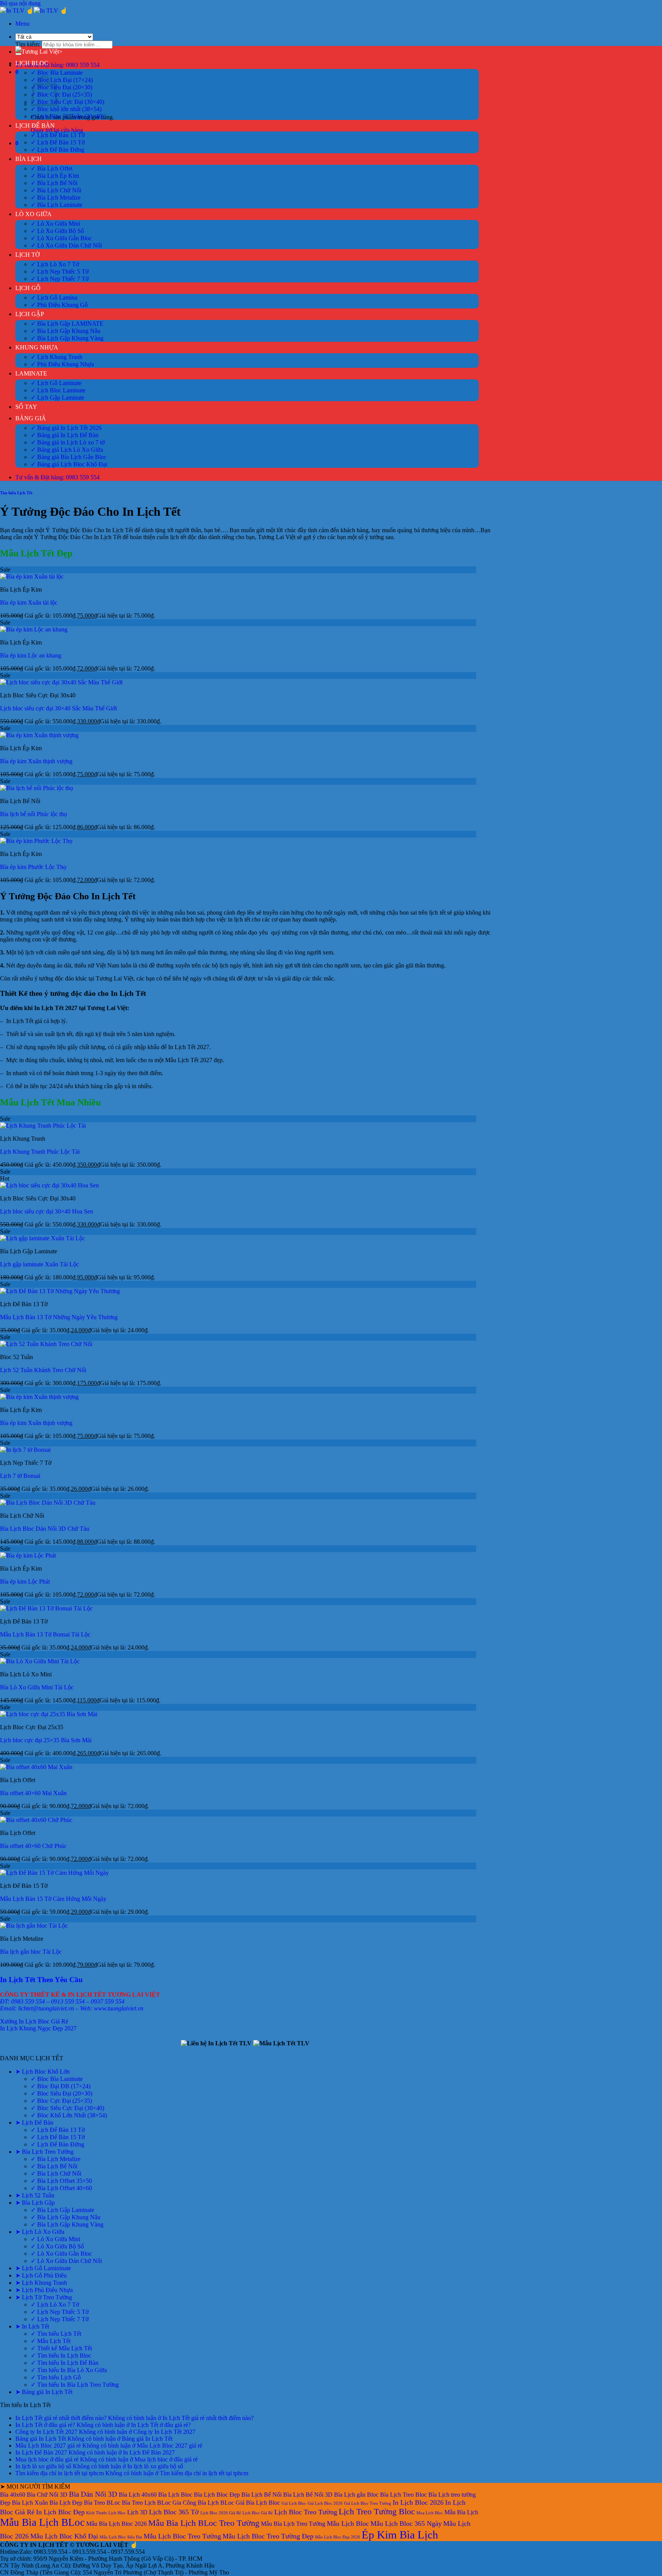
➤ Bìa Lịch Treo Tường (44, 2152)
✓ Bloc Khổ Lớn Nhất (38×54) (69, 2115)
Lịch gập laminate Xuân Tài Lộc (39, 1264)
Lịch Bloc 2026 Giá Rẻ (221, 2513)
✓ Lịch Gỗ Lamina (54, 298)
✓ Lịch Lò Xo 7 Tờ (55, 264)
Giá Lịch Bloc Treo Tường (368, 2503)
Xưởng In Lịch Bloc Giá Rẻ (34, 2021)
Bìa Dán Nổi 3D (93, 2494)
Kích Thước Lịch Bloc (106, 2513)
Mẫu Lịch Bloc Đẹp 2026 (338, 2537)
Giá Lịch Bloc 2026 (325, 2503)
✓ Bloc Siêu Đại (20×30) (61, 87)
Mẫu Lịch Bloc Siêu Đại (121, 2537)
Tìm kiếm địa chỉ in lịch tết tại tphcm (60, 2473)
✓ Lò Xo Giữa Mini (55, 224)
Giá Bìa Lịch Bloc (258, 2503)
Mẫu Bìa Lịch (461, 2512)
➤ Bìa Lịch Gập (35, 2203)
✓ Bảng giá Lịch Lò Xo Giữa (67, 450)
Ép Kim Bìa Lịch (400, 2535)
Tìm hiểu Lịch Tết (16, 493)
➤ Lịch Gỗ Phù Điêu (41, 2275)
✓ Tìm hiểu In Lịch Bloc (61, 2355)
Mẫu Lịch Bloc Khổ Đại (64, 2536)
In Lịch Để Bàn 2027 (41, 2452)
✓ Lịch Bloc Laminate (58, 390)
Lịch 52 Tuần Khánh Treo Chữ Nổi (43, 1370)
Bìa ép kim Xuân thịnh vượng (36, 761)
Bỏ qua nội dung (20, 3)
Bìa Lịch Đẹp (66, 2503)
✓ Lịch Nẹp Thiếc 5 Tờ (60, 271)
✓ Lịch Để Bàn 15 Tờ (58, 142)
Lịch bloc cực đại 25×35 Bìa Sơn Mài (46, 1740)
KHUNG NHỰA (37, 347)
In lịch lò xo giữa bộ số (43, 2466)
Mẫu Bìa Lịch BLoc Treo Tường (204, 2523)
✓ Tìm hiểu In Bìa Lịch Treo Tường (75, 2385)
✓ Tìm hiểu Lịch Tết (56, 2334)
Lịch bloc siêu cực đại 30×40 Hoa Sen (47, 1211)
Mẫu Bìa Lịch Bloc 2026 (116, 2524)
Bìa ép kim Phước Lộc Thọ (33, 867)
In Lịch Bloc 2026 (418, 2502)
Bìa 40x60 (13, 2495)
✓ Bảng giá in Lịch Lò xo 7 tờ (68, 442)
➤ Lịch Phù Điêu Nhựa (44, 2290)
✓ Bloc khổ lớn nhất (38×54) (66, 109)
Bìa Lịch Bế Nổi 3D (308, 2495)
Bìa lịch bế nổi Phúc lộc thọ (34, 814)
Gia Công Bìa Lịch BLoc (203, 2503)
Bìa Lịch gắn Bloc (356, 2495)
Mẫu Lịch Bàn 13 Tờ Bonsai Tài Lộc (45, 1634)
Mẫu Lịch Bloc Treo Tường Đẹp (268, 2536)
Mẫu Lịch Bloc (348, 2524)
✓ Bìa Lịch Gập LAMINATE (67, 324)
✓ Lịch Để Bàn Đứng (57, 150)
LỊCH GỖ (28, 288)
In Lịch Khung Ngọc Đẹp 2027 (38, 2028)
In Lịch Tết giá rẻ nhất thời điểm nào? (61, 2418)
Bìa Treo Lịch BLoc (146, 2503)
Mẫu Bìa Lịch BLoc (42, 2522)
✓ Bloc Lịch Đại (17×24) (62, 80)
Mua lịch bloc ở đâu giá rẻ (47, 2459)
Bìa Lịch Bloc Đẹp (217, 2495)
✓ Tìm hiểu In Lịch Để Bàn (65, 2363)
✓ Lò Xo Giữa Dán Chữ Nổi (66, 245)
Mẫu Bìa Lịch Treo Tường (293, 2524)
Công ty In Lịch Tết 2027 (46, 2432)
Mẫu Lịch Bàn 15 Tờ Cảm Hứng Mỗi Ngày (53, 1899)
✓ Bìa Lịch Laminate (57, 205)
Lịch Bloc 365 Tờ (174, 2512)
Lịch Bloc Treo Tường (306, 2512)
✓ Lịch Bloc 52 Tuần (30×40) (67, 116)
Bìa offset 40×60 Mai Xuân (33, 1793)
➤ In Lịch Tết (32, 2326)
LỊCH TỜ (28, 255)
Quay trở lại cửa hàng (57, 130)
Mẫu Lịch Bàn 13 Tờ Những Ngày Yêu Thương (59, 1317)
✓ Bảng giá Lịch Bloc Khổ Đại (69, 464)
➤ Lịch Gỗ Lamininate (43, 2268)
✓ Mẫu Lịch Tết (51, 2341)
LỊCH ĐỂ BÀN (35, 125)
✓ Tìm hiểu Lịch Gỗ (56, 2377)
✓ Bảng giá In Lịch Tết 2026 (66, 428)
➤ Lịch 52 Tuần (35, 2195)
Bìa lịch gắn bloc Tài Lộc (31, 1952)
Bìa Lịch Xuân (30, 2503)
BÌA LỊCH (29, 159)
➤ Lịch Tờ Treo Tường (44, 2297)
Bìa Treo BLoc (102, 2503)
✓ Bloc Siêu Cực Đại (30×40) (67, 102)
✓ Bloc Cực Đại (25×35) (61, 94)
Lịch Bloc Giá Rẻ (258, 2513)
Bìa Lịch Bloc (175, 2495)
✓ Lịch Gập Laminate (57, 398)
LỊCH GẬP (30, 314)
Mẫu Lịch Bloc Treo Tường (182, 2536)
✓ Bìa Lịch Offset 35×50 (61, 2181)
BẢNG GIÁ (31, 418)
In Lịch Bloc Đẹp (60, 2512)
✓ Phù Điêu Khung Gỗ (59, 305)
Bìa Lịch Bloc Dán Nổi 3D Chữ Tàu (45, 1529)
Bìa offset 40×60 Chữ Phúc (33, 1846)
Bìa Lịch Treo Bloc (403, 2495)
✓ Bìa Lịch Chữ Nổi (56, 190)
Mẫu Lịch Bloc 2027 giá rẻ (48, 2446)
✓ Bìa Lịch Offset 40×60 (61, 2188)
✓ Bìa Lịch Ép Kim (55, 176)
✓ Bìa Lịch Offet (52, 168)
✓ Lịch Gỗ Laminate (56, 383)
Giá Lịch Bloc (294, 2503)
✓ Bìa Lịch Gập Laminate (62, 2210)
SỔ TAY (26, 407)
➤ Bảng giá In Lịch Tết (44, 2392)
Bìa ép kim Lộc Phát (25, 1582)
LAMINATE (31, 373)
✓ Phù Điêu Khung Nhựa (62, 364)
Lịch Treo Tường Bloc (377, 2511)
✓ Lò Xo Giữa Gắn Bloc (61, 238)
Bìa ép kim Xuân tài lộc (29, 603)
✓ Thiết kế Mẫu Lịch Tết (61, 2348)
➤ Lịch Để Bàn (34, 2123)
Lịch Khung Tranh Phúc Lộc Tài (40, 1152)
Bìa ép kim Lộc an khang (31, 655)
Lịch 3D (137, 2512)
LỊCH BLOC (32, 63)
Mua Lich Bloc (430, 2513)
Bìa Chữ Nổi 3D (47, 2495)
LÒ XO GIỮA (34, 214)
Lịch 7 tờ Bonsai (20, 1476)
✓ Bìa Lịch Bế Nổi (54, 183)
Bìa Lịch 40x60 (138, 2495)
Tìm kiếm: (28, 44)
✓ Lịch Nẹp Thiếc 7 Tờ (60, 279)
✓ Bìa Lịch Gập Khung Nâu (66, 331)
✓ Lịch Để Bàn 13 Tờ (58, 135)
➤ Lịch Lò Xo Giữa (40, 2232)
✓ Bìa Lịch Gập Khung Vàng (67, 338)
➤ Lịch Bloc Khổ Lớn (43, 2072)
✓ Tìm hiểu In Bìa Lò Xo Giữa (69, 2370)
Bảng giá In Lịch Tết (41, 2439)
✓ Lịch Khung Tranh (57, 357)
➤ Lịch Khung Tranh (41, 2283)
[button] (22, 24)
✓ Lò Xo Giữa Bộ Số (57, 231)
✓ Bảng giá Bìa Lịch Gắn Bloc (69, 457)
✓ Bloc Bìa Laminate (57, 73)
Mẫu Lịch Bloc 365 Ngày (406, 2524)
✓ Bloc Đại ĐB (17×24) (61, 2086)
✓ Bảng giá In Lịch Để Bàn (65, 435)
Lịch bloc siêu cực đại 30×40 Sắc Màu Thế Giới (58, 708)
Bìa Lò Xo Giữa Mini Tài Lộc (37, 1687)
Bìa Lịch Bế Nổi (261, 2495)
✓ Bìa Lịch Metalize (56, 198)
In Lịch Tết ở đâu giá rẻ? (45, 2425)
